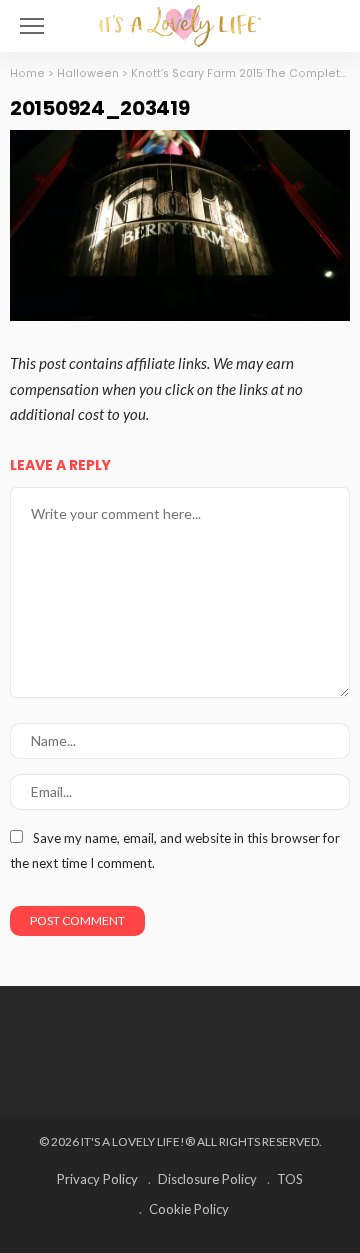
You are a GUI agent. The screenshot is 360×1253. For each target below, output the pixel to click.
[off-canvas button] (32, 26)
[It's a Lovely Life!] (180, 23)
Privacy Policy (97, 1179)
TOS (290, 1179)
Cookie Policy (189, 1209)
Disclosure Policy (207, 1179)
